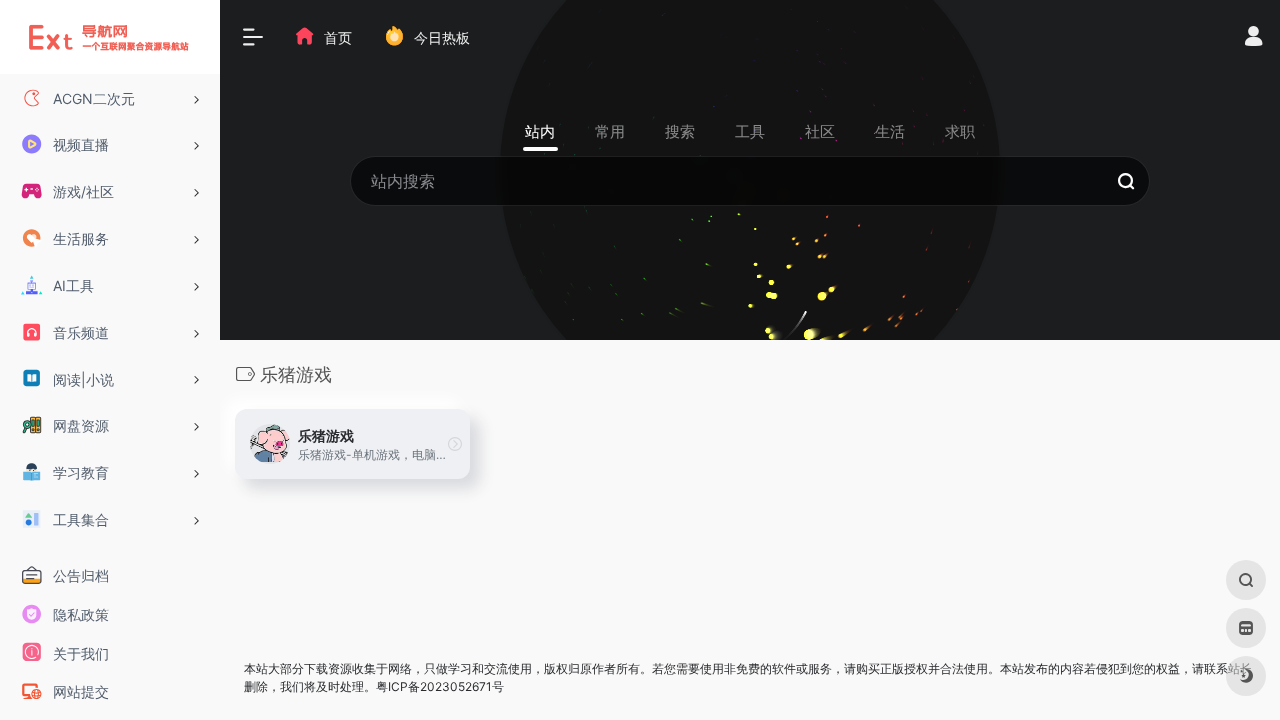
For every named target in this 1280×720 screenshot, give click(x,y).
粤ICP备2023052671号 (440, 686)
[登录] (1253, 38)
